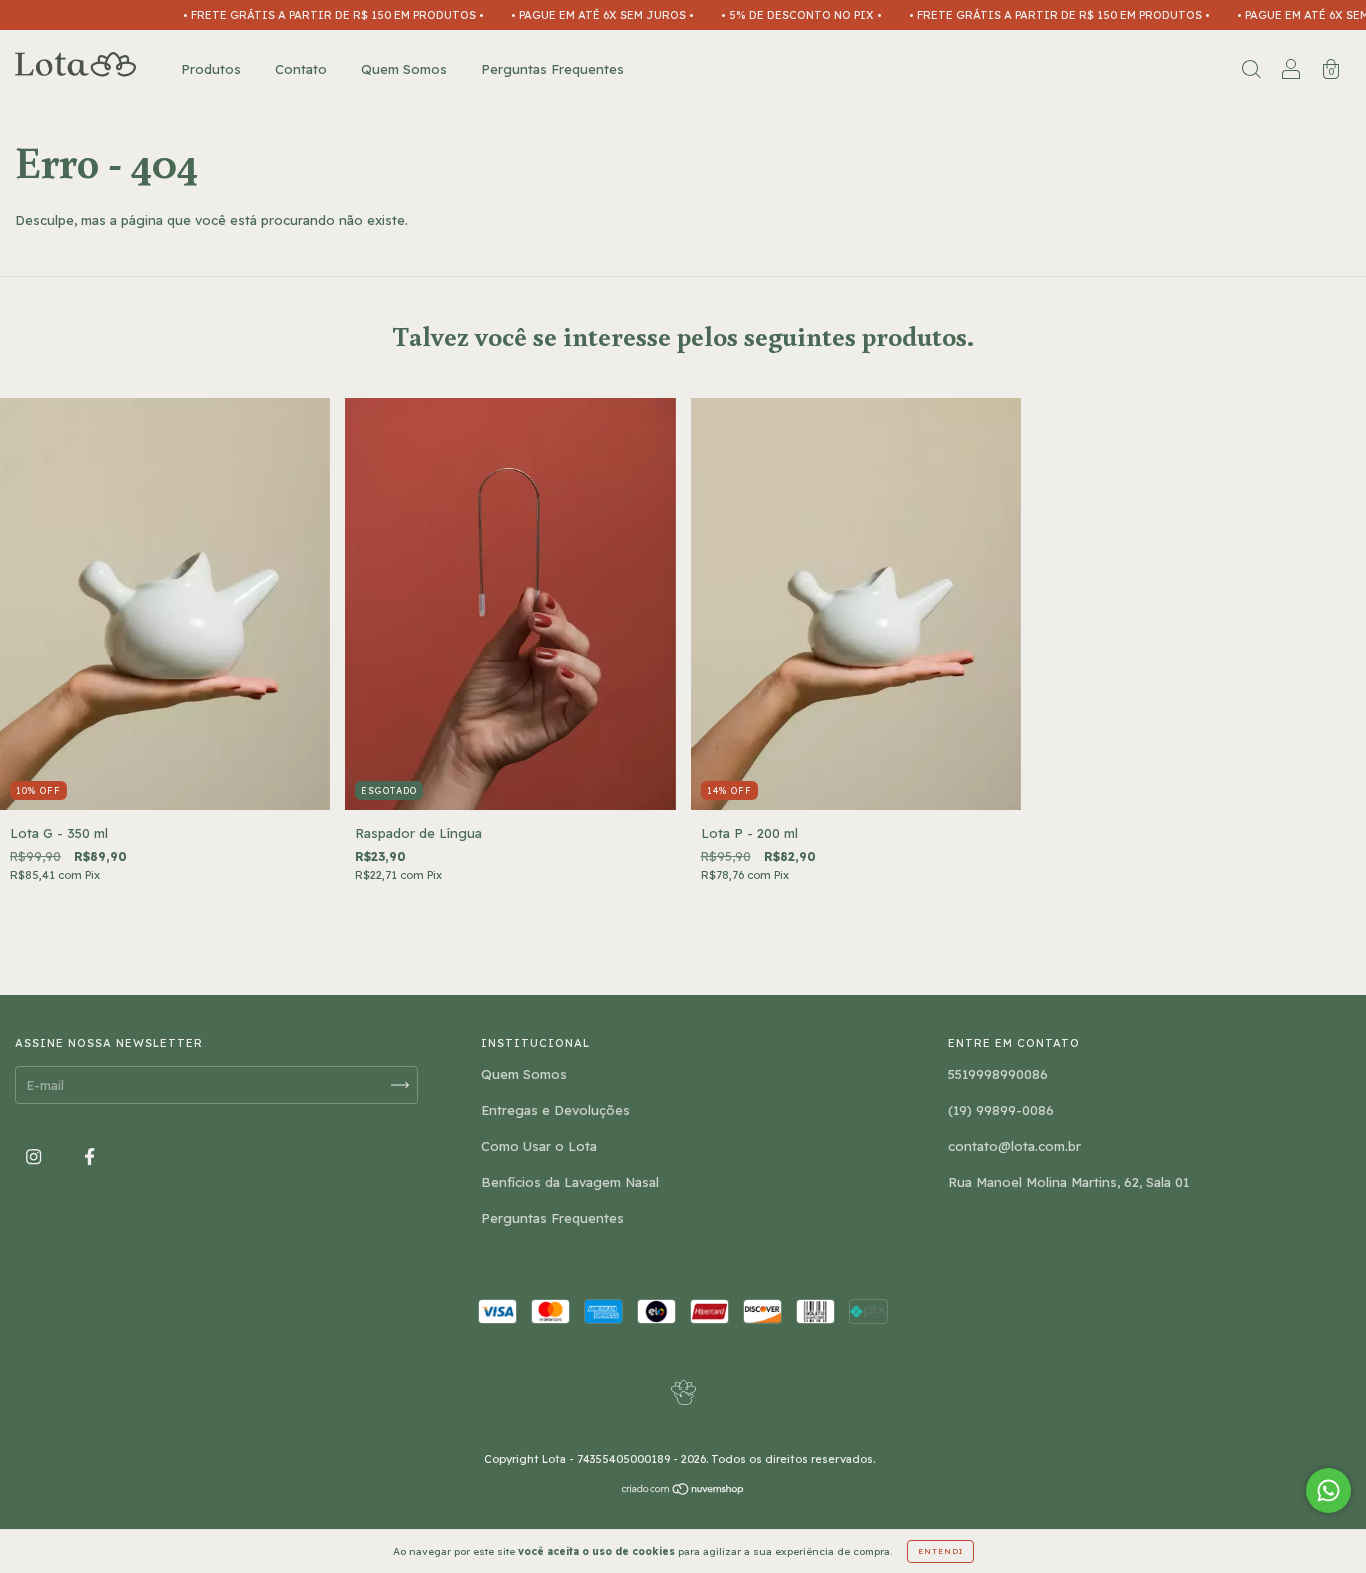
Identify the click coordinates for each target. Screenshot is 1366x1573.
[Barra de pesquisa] (1251, 71)
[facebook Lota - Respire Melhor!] (89, 1157)
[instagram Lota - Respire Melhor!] (35, 1157)
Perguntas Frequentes (552, 69)
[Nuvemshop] (683, 1491)
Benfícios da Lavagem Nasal (570, 1182)
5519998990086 (998, 1074)
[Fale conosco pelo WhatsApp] (1328, 1490)
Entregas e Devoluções (555, 1110)
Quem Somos (404, 69)
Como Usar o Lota (539, 1146)
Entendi (940, 1551)
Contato (301, 69)
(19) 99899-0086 (1001, 1110)
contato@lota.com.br (1014, 1146)
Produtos (211, 69)
